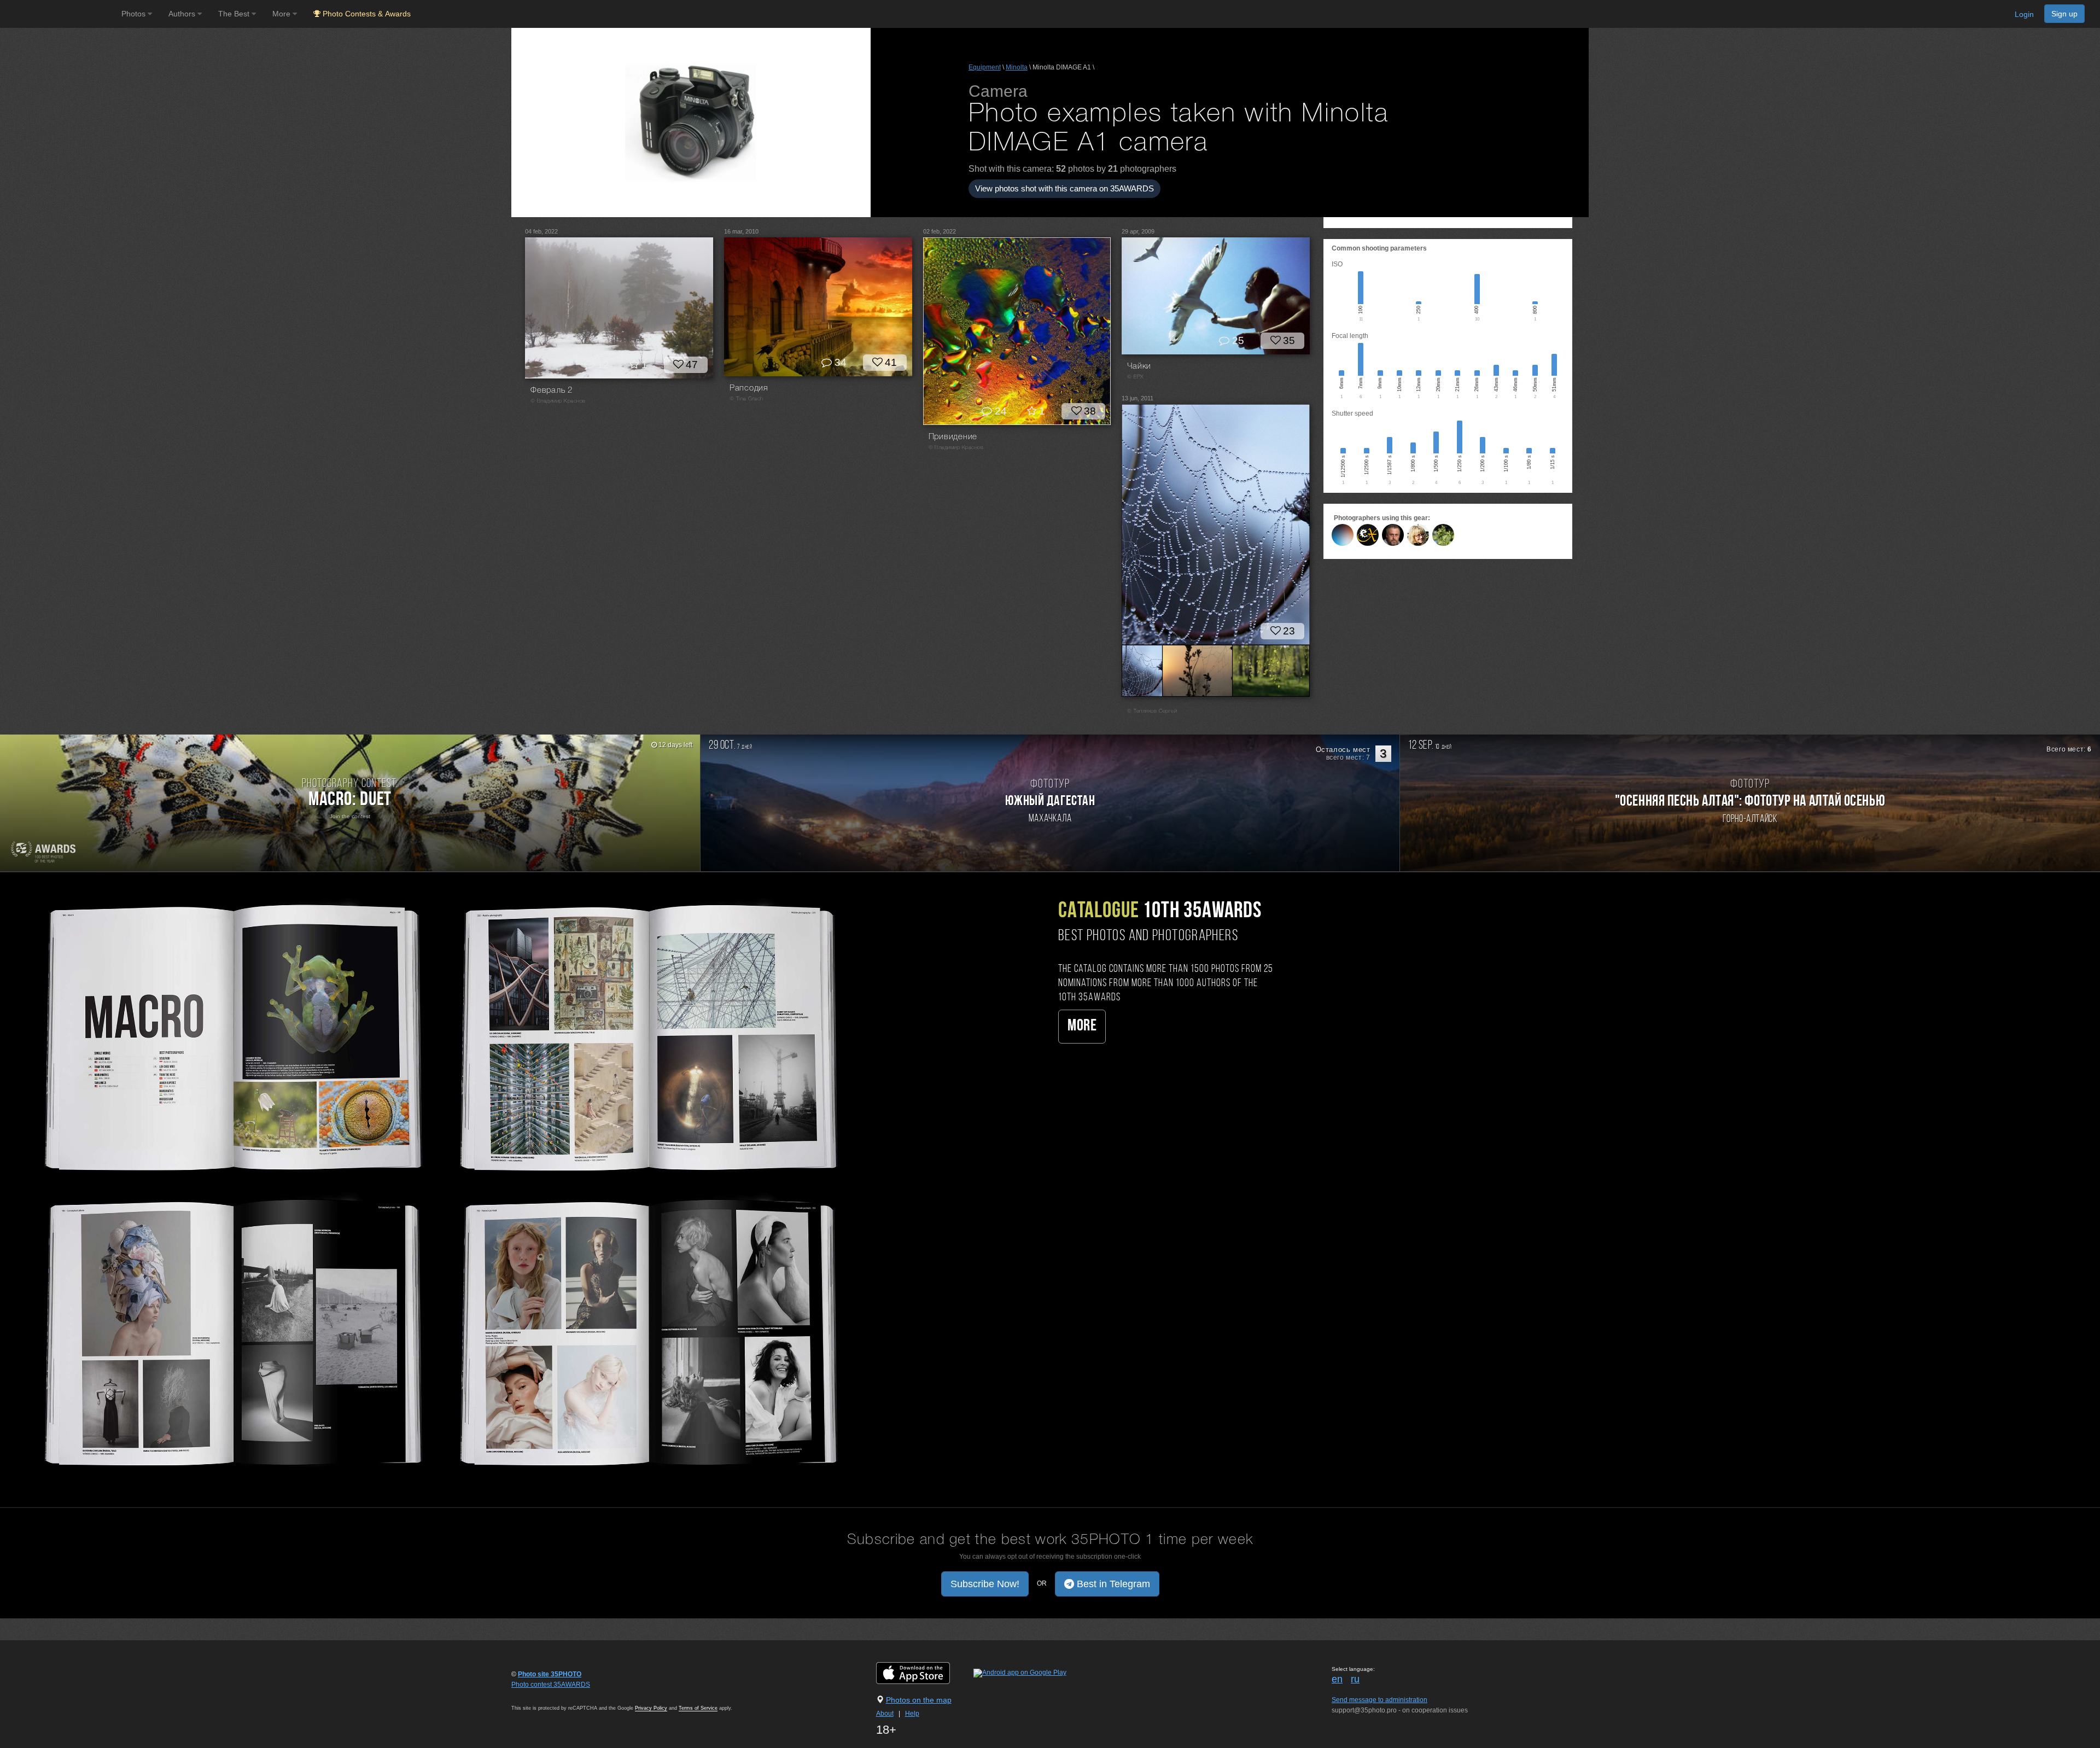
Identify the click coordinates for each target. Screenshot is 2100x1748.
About (885, 1714)
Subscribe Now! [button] (985, 1584)
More (1082, 1026)
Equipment (985, 67)
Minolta (1017, 67)
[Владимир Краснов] (1393, 535)
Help (912, 1714)
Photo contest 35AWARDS (551, 1685)
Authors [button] (183, 14)
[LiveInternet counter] (535, 1695)
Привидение (953, 437)
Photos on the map (919, 1700)
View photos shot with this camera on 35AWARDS (1064, 188)
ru (1355, 1679)
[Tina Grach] (1418, 535)
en (1337, 1679)
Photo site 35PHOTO (550, 1674)
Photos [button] (135, 14)
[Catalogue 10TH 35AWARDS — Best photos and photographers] (437, 1182)
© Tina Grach (746, 399)
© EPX (1135, 377)
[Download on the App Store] (924, 1673)
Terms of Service (698, 1708)
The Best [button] (235, 14)
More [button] (282, 14)
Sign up (2064, 14)
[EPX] (1368, 535)
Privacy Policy (651, 1708)
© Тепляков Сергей (1152, 711)
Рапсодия (749, 388)
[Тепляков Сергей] (1443, 535)
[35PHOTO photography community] (59, 14)
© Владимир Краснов (558, 401)
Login (2024, 14)
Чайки (1139, 366)
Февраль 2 (552, 391)
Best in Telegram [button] (1112, 1584)
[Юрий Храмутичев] (1343, 535)
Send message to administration (1379, 1700)
